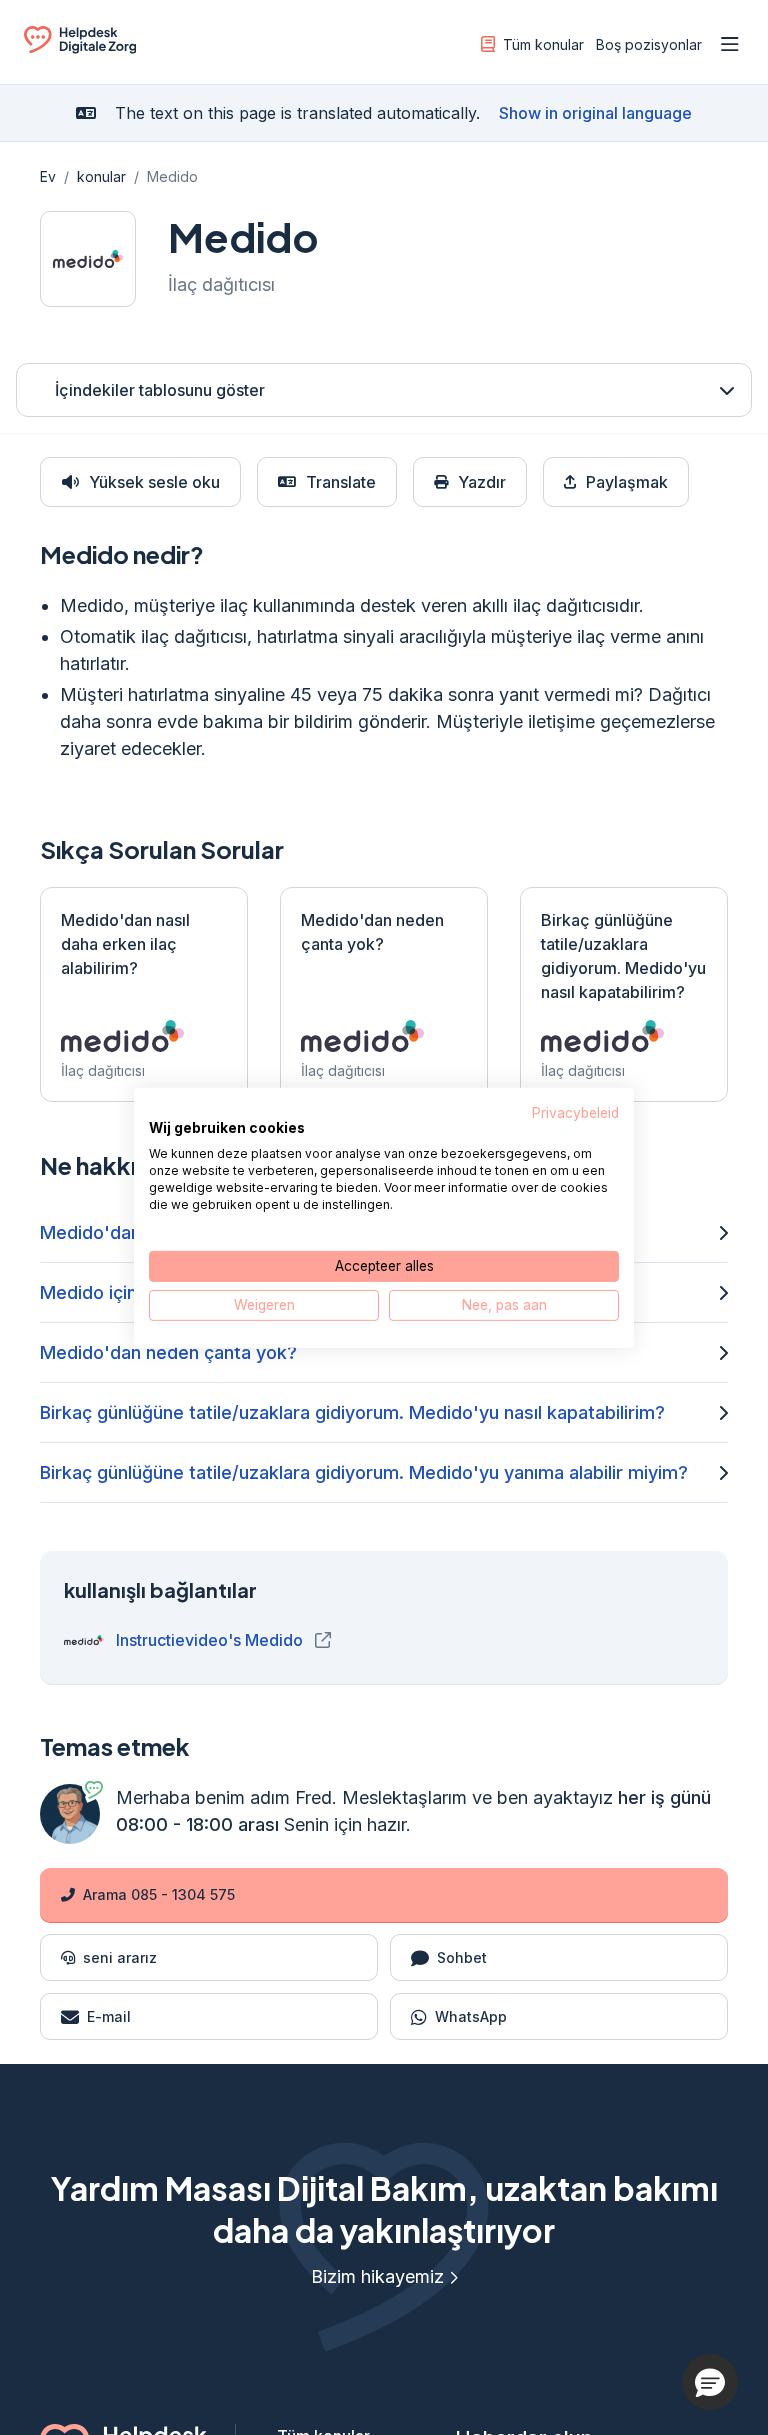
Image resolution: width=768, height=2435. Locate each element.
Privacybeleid (575, 1112)
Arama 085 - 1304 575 (159, 1894)
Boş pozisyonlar (649, 44)
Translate (341, 482)
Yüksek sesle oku (154, 482)
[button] (710, 2382)
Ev (48, 176)
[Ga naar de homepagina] (80, 48)
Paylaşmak (627, 482)
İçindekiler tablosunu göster (160, 390)
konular (101, 176)
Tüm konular (543, 44)
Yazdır (482, 482)
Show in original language (595, 113)
